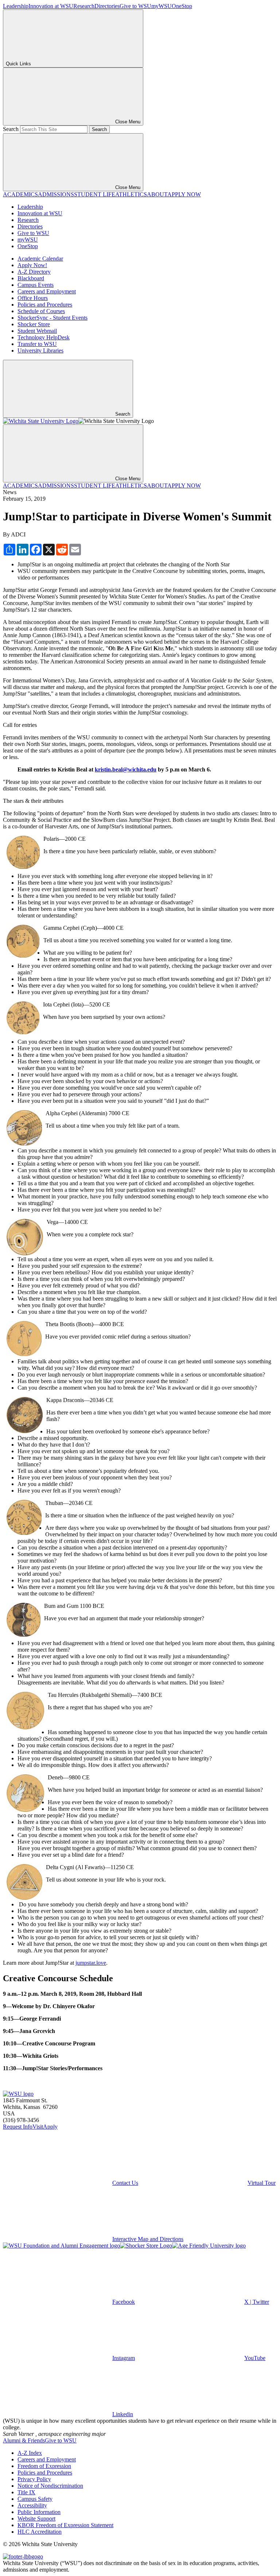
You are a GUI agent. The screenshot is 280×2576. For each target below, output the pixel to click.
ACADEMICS (20, 194)
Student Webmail (37, 331)
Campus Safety (35, 2499)
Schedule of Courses (41, 311)
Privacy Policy (34, 2479)
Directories (107, 6)
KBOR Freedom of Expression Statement (65, 2525)
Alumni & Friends (24, 2440)
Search (11, 129)
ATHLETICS (131, 194)
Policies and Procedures (45, 305)
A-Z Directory (34, 272)
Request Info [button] (18, 2127)
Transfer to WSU (37, 344)
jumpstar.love (91, 1963)
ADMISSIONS (56, 194)
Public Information (39, 2512)
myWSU (162, 6)
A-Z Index (30, 2453)
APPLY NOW (184, 194)
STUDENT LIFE (95, 194)
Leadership (16, 6)
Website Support (36, 2519)
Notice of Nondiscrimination (50, 2486)
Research (84, 6)
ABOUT (157, 194)
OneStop (182, 6)
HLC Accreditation (40, 2532)
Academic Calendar (40, 259)
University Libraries (40, 351)
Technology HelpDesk (44, 337)
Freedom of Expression (44, 2466)
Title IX (26, 2492)
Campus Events (36, 285)
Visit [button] (38, 2127)
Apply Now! (32, 265)
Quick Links (18, 64)
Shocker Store (34, 324)
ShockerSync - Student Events (52, 318)
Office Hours (33, 298)
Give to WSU (135, 6)
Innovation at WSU (51, 6)
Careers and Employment (47, 291)
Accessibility (32, 2505)
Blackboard (31, 278)
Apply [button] (50, 2127)
